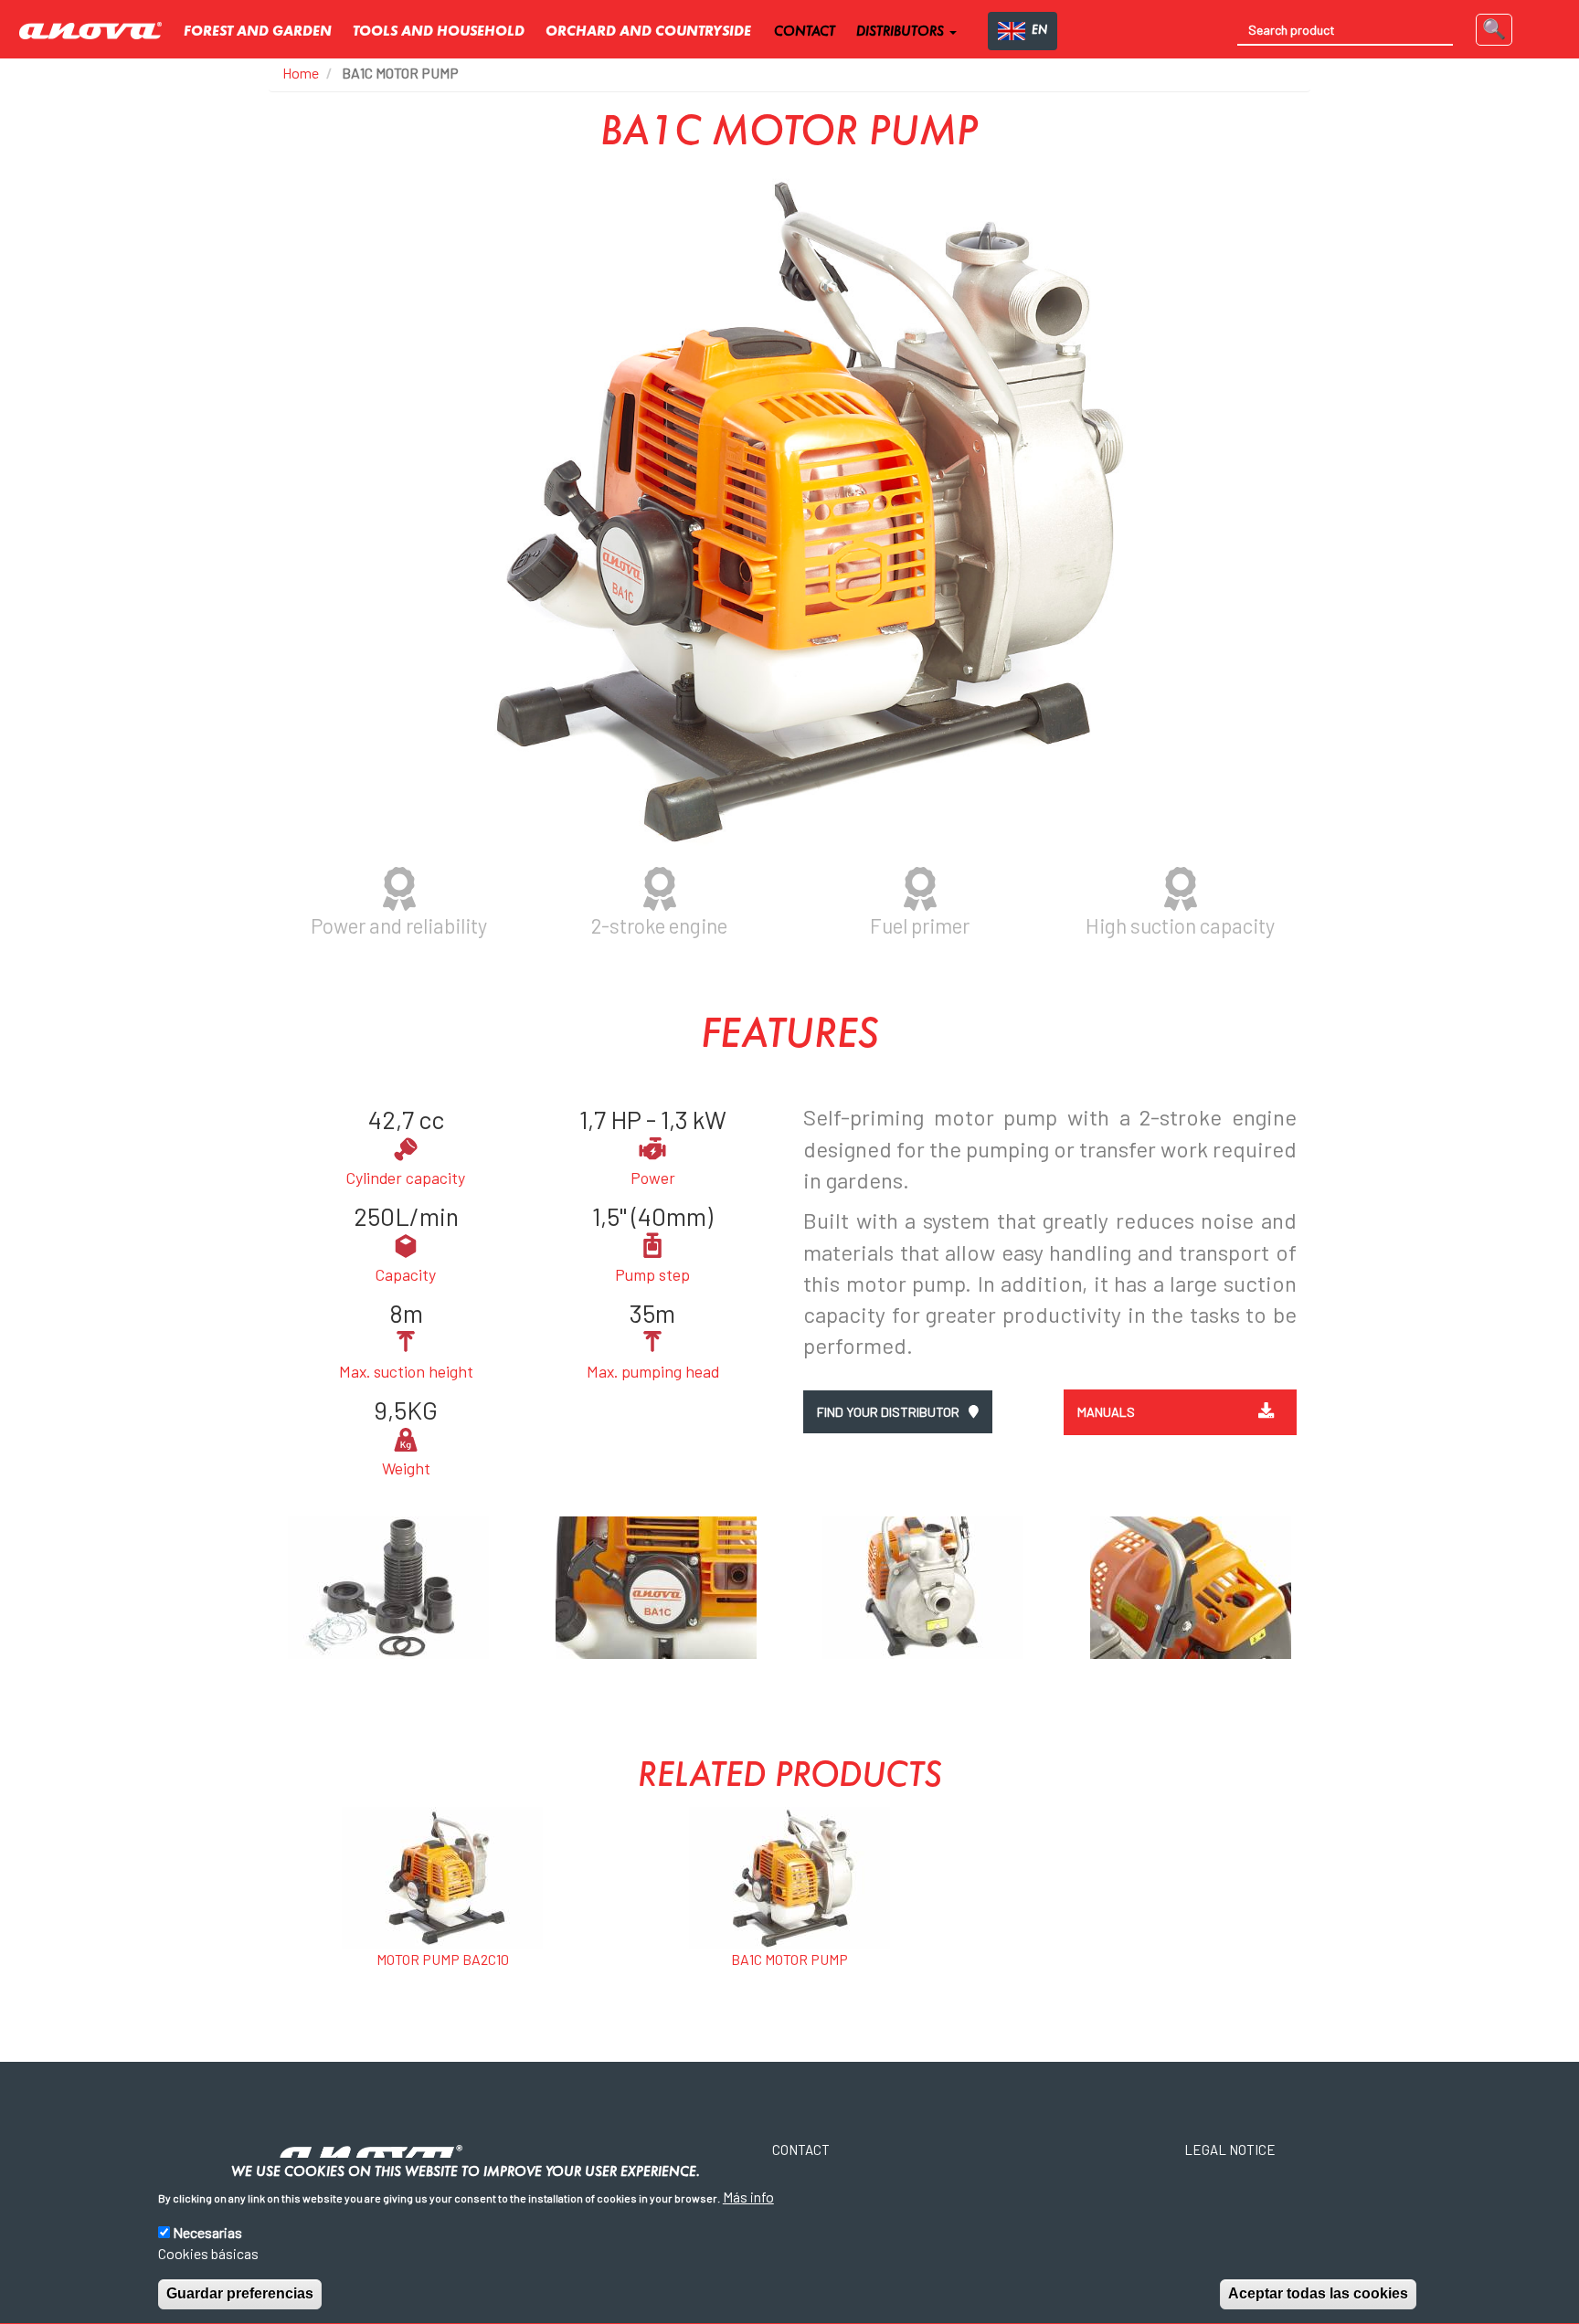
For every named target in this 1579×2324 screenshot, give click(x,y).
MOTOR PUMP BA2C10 (443, 1959)
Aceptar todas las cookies (1318, 2293)
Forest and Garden (258, 32)
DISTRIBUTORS (902, 32)
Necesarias (207, 2232)
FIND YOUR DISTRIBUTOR (890, 1412)
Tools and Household (439, 32)
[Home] (97, 32)
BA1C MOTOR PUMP (789, 1959)
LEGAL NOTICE (1230, 2150)
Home (301, 73)
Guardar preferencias (240, 2293)
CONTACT (805, 32)
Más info (748, 2197)
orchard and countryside (648, 32)
